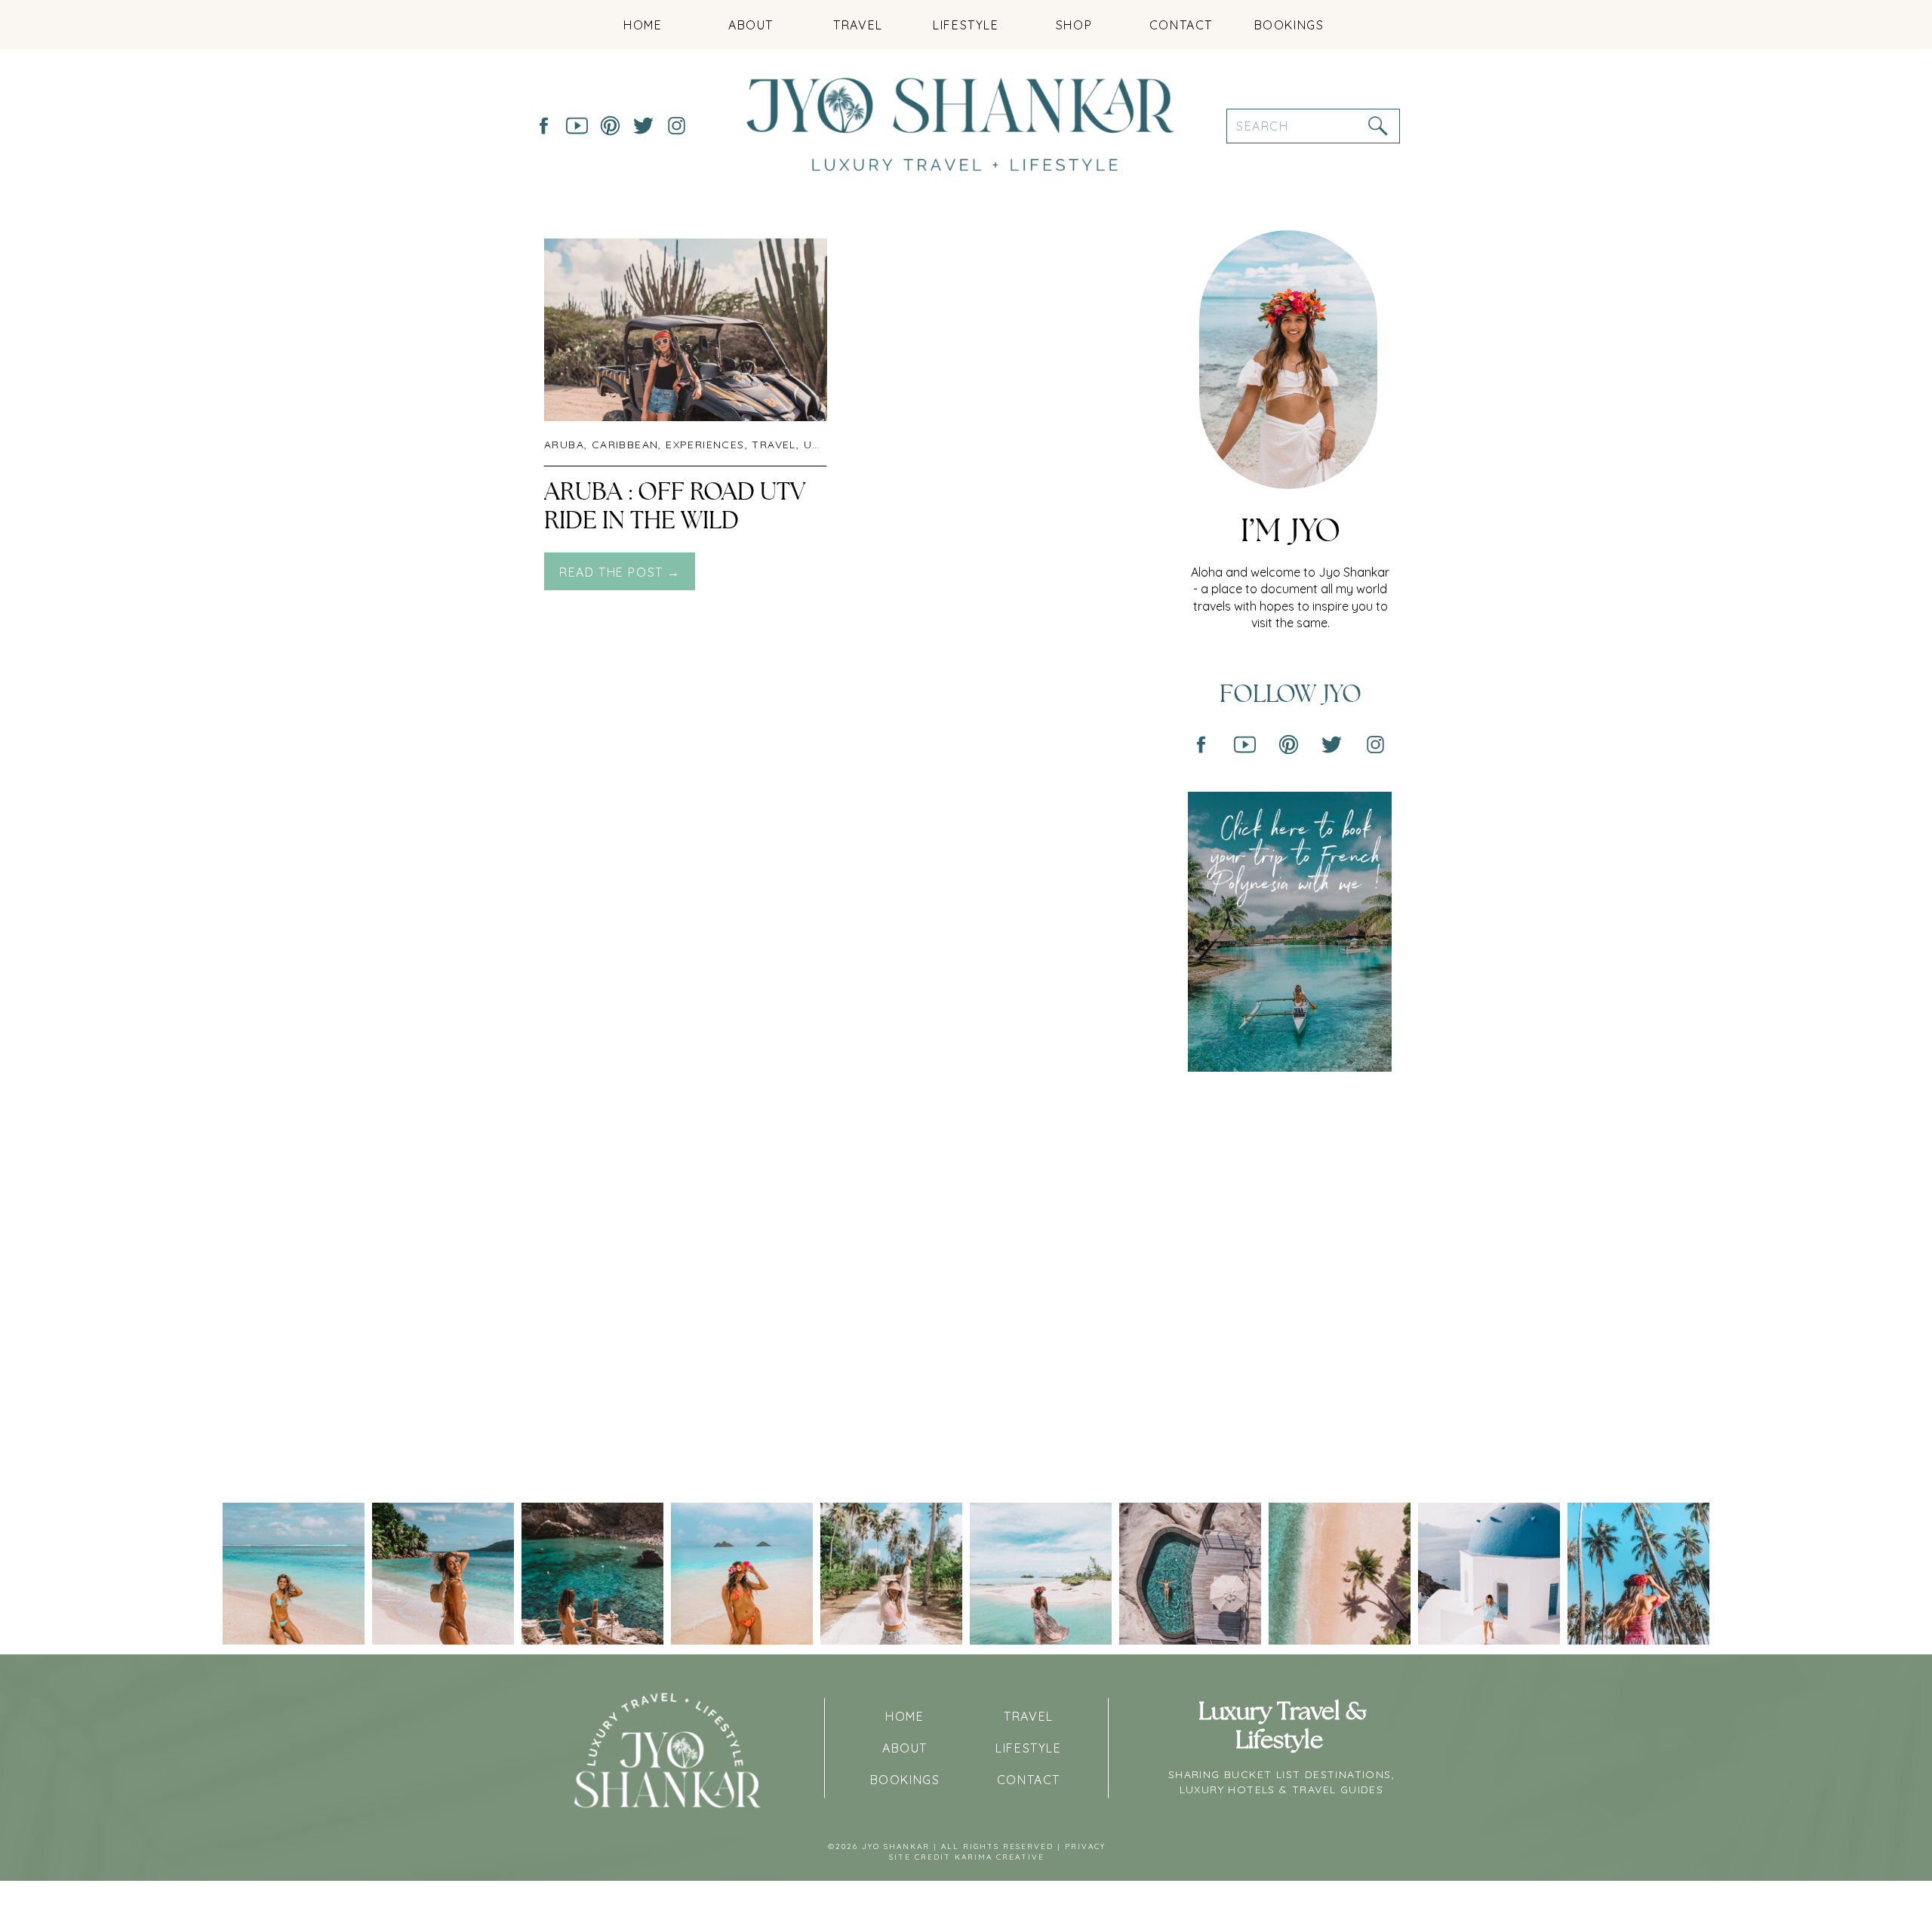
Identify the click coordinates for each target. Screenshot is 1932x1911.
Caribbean (625, 445)
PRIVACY (1085, 1846)
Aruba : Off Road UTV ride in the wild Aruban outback (675, 521)
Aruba (564, 445)
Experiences (705, 445)
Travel (774, 445)
